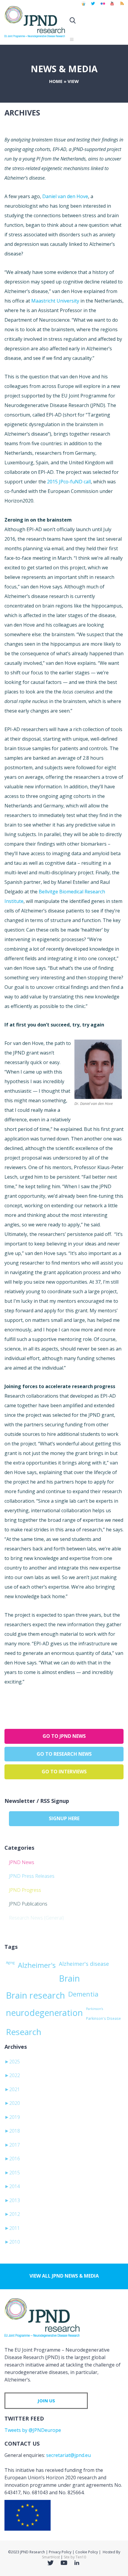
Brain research (35, 1995)
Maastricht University (55, 301)
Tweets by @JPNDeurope (33, 2430)
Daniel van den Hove (65, 196)
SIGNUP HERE (64, 1818)
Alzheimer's (37, 1965)
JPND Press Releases (32, 1876)
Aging (10, 1962)
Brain (69, 1978)
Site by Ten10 (75, 2557)
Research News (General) (36, 1918)
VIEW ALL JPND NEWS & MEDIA (64, 2276)
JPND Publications (28, 1904)
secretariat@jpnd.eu (68, 2455)
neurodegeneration (44, 2013)
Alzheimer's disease (84, 1964)
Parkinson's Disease (103, 2018)
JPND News (22, 1862)
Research (24, 2032)
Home (56, 81)
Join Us (46, 2401)
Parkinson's (95, 2009)
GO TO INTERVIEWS (64, 1772)
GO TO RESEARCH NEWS (64, 1754)
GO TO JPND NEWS (64, 1736)
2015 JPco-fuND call (69, 482)
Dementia (83, 1994)
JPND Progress (25, 1890)
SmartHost (51, 2557)
